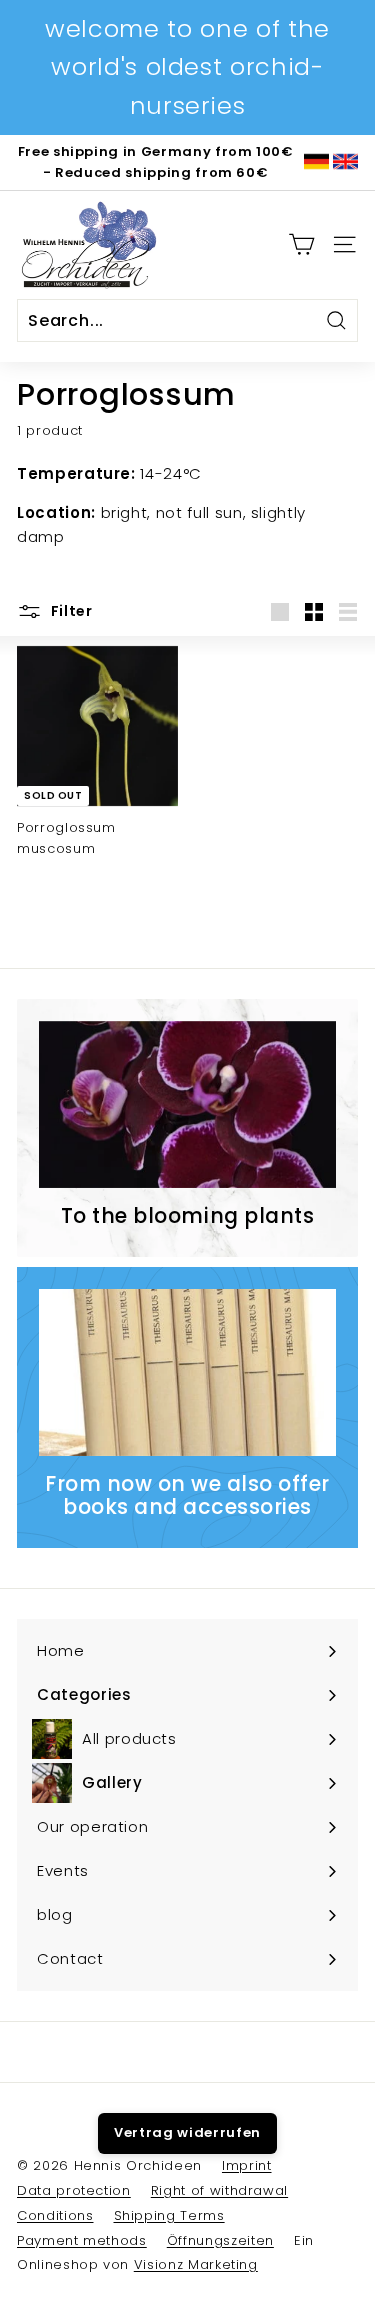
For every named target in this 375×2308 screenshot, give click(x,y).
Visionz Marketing (196, 2264)
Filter (70, 611)
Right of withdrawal (219, 2190)
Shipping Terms (169, 2215)
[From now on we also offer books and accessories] (187, 1372)
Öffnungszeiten (220, 2240)
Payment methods (82, 2240)
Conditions (55, 2215)
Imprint (247, 2165)
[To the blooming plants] (187, 1104)
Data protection (74, 2190)
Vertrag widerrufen (187, 2132)
